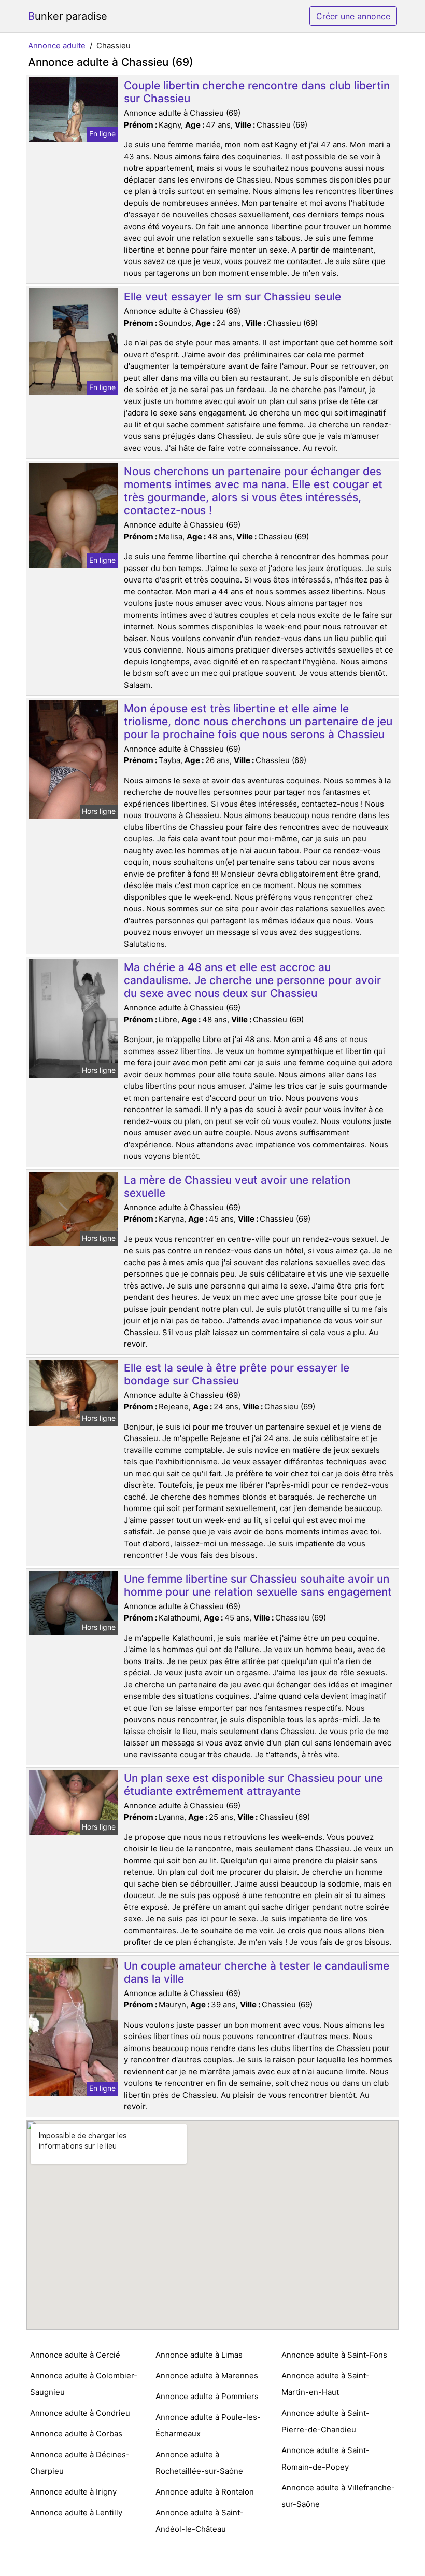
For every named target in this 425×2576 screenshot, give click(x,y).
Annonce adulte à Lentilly (76, 2512)
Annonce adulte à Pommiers (207, 2396)
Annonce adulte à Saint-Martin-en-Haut (325, 2384)
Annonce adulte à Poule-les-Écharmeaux (208, 2425)
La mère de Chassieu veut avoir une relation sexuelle (237, 1186)
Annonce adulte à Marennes (207, 2376)
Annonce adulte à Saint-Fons (334, 2355)
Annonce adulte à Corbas (76, 2434)
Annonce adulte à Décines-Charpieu (80, 2463)
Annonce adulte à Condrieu (80, 2413)
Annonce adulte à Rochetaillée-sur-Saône (199, 2463)
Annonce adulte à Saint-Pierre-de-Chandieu (325, 2421)
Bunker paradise (68, 16)
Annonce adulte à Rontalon (205, 2492)
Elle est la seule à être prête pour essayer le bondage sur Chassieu (237, 1374)
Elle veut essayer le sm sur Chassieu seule (232, 296)
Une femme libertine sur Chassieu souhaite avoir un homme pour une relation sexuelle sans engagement (258, 1585)
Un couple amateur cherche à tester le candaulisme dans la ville (257, 1972)
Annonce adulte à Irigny (73, 2492)
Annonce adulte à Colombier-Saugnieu (84, 2384)
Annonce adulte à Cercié (75, 2355)
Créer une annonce (353, 16)
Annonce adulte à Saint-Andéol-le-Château (200, 2521)
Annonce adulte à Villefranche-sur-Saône (338, 2496)
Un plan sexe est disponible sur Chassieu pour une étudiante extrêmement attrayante (253, 1784)
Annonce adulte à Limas (199, 2355)
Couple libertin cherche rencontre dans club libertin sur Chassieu (257, 92)
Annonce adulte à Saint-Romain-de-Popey (325, 2459)
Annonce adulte (57, 45)
